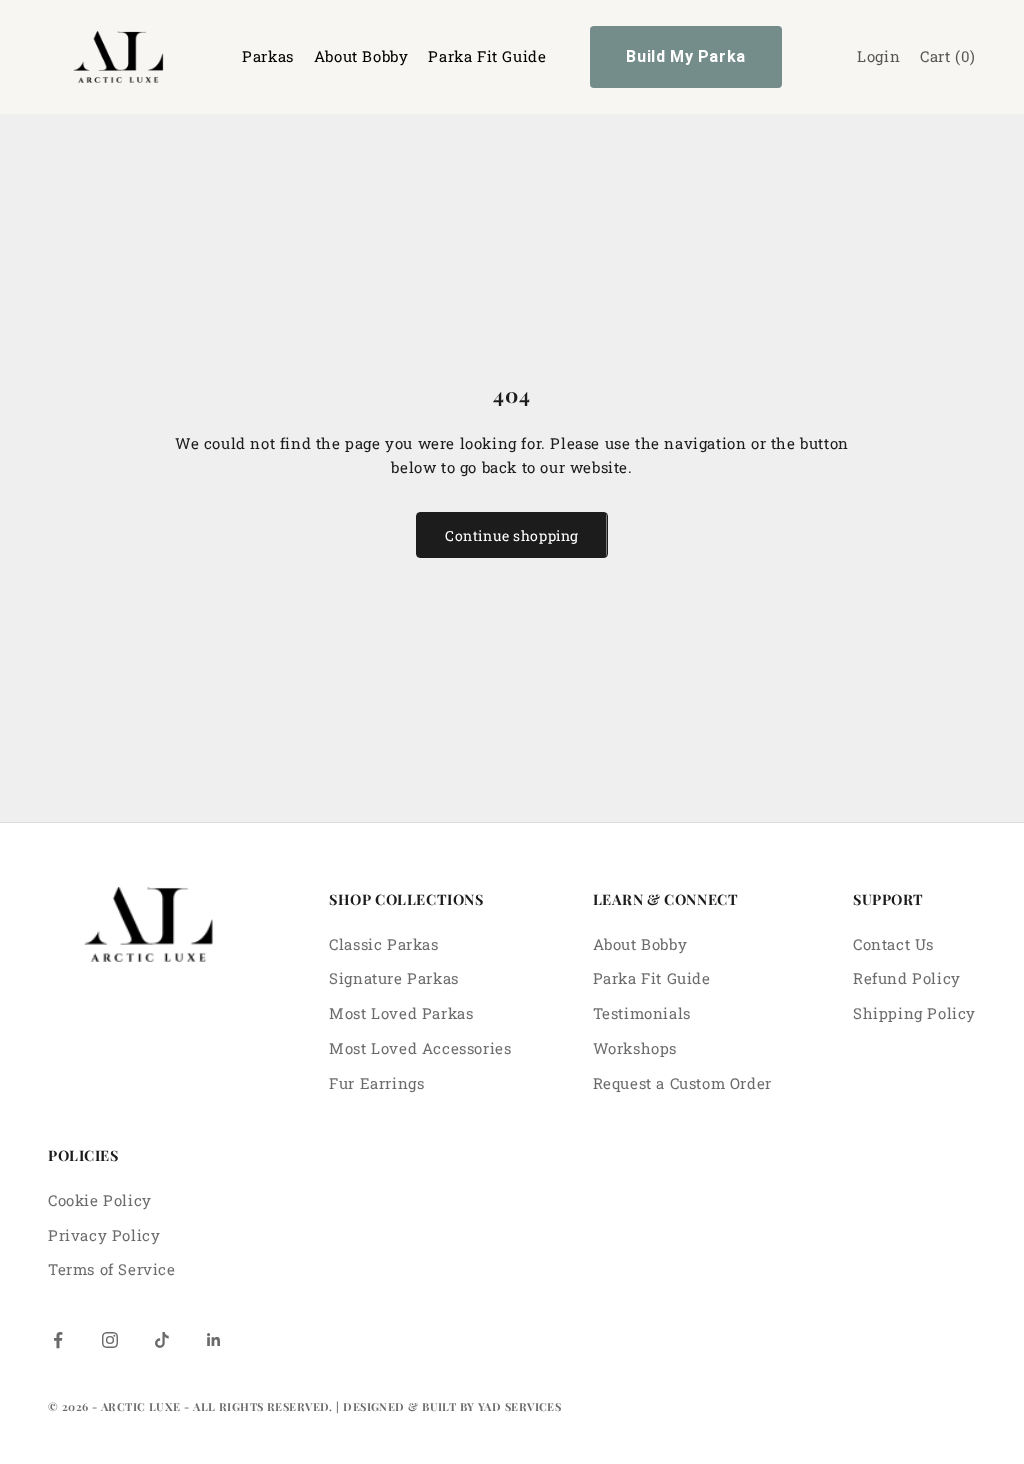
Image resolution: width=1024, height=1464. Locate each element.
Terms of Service (112, 1269)
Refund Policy (907, 978)
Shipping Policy (914, 1013)
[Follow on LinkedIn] (214, 1340)
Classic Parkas (383, 944)
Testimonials (642, 1013)
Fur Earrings (376, 1083)
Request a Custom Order (682, 1083)
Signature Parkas (394, 978)
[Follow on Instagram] (110, 1340)
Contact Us (893, 944)
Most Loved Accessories (420, 1048)
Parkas (268, 56)
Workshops (635, 1048)
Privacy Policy (104, 1235)
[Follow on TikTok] (162, 1340)
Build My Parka (685, 56)
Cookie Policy (100, 1200)
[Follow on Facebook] (58, 1340)
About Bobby (361, 56)
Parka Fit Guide (487, 56)
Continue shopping (512, 535)
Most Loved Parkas (401, 1013)
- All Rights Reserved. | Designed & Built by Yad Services (372, 1406)
